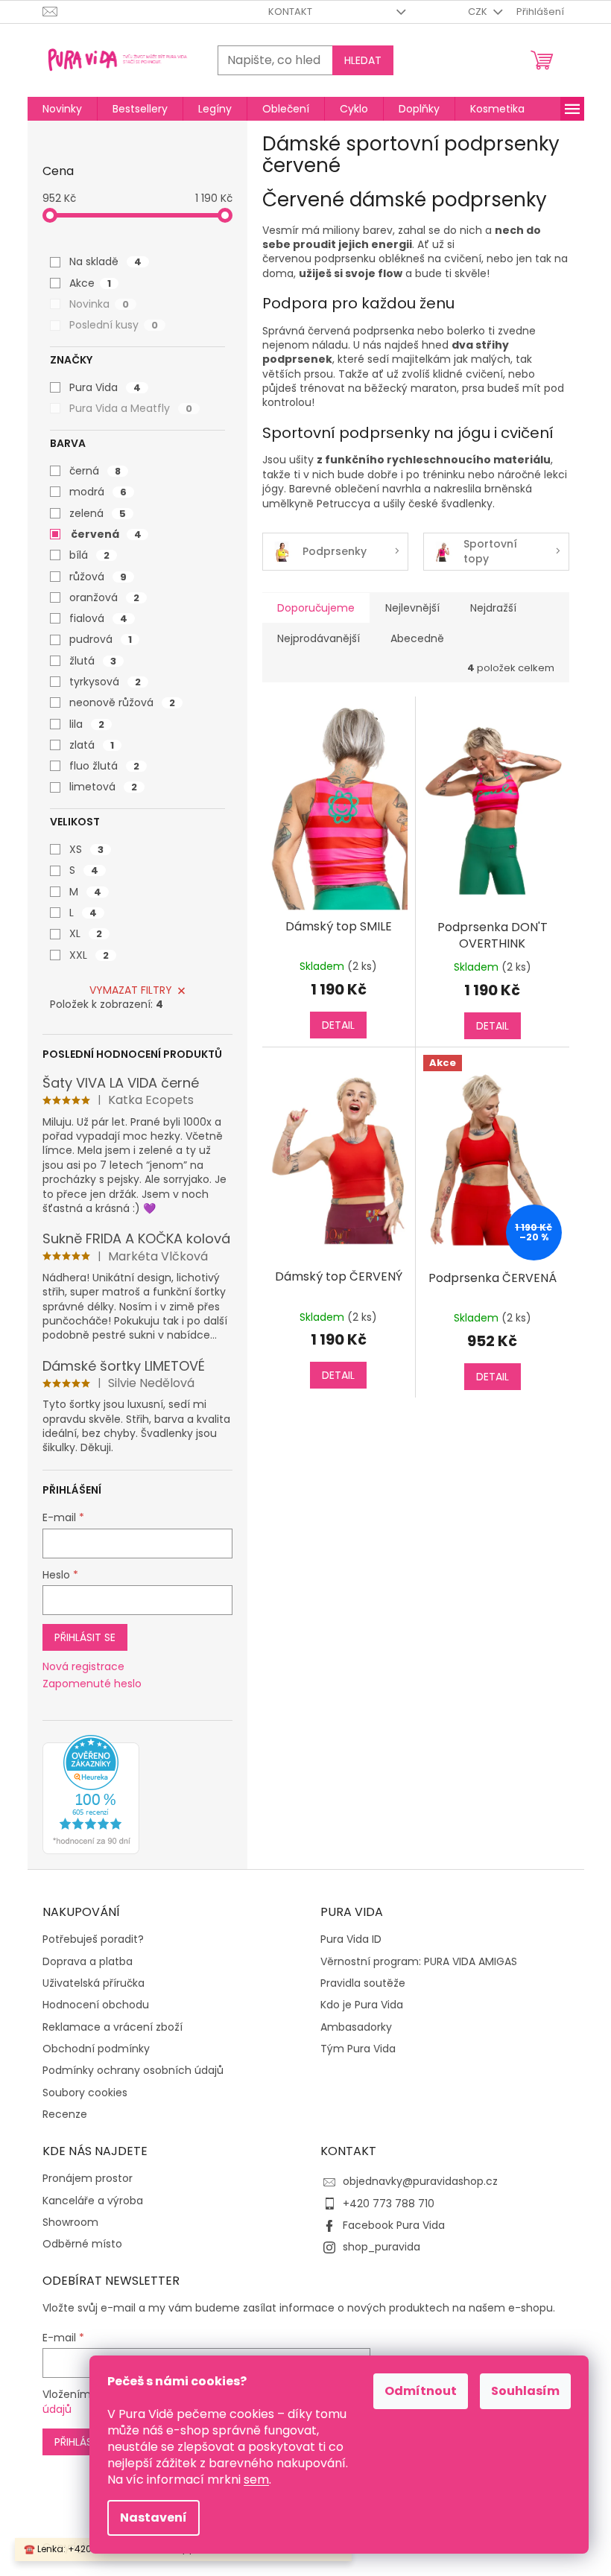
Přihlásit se (85, 1637)
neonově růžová (122, 702)
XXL (89, 955)
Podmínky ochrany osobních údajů (133, 2071)
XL (86, 933)
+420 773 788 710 (389, 2204)
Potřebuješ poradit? (93, 1939)
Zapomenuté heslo (92, 1684)
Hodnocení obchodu (96, 2005)
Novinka (99, 304)
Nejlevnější (412, 608)
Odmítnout (421, 2391)
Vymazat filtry (131, 990)
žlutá (93, 661)
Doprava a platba (88, 1962)
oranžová (104, 597)
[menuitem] (62, 109)
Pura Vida (105, 387)
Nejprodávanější (319, 638)
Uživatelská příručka (94, 1983)
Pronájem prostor (88, 2179)
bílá (89, 555)
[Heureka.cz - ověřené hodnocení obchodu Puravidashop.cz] (91, 1795)
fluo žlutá (104, 766)
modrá (98, 492)
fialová (98, 618)
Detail (338, 1025)
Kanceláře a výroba (93, 2201)
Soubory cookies (85, 2093)
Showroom (70, 2223)
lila (87, 724)
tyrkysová (105, 682)
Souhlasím (525, 2391)
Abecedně (417, 638)
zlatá (92, 745)
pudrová (101, 639)
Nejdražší (493, 608)
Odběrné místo (82, 2244)
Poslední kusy (114, 325)
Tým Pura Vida (358, 2049)
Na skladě (105, 261)
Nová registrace (83, 1667)
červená (106, 534)
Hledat (363, 60)
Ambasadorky (356, 2027)
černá (95, 471)
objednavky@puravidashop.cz (420, 2181)
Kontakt (290, 12)
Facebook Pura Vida (394, 2225)
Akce (90, 283)
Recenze (65, 2115)
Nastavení (153, 2518)
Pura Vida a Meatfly (131, 408)
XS (86, 849)
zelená (98, 513)
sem (256, 2480)
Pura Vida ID (351, 1939)
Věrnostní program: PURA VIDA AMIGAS (419, 1962)
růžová (98, 577)
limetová (103, 787)
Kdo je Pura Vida (362, 2005)
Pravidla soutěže (363, 1983)
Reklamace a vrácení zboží (113, 2027)
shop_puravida (382, 2247)
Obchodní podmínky (96, 2049)
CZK (479, 12)
